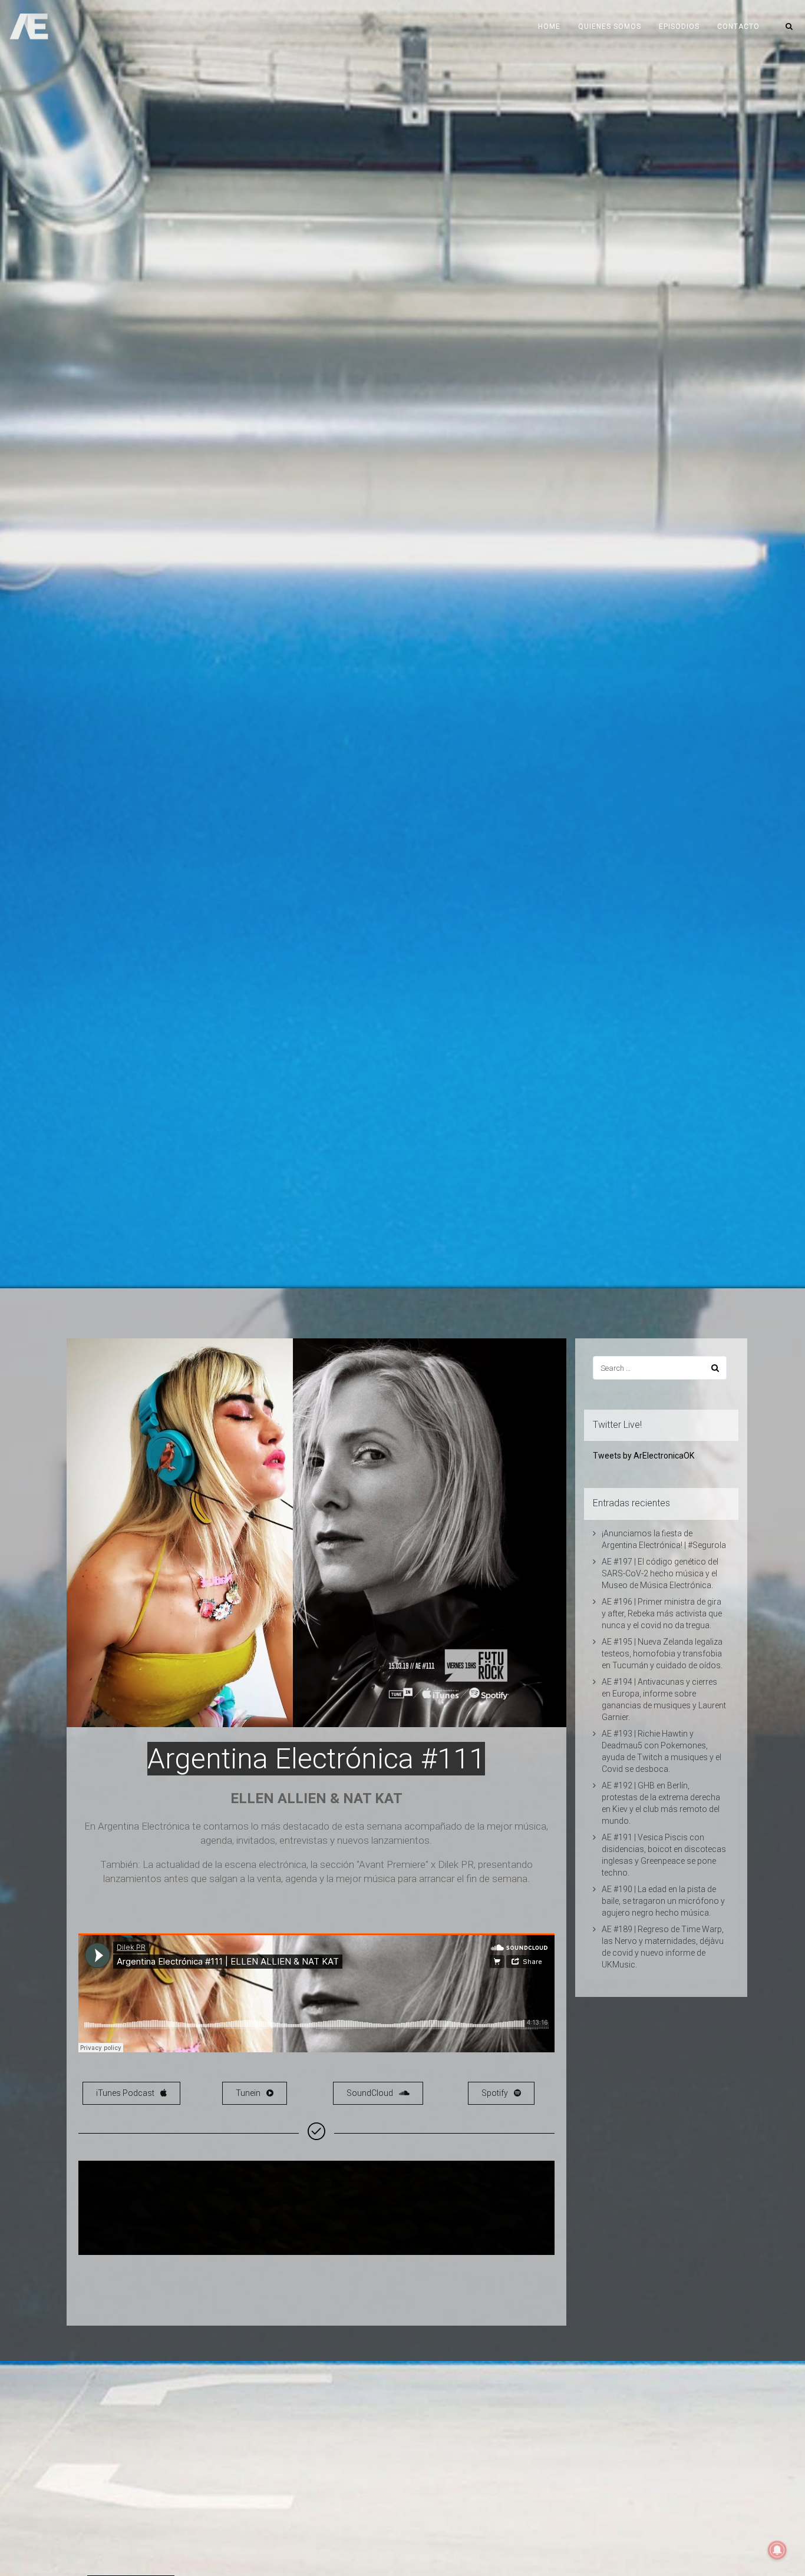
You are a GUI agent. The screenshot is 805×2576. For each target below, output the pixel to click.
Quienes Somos (610, 27)
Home (549, 27)
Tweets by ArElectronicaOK (644, 1456)
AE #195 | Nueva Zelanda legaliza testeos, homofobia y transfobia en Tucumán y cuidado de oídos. (662, 1654)
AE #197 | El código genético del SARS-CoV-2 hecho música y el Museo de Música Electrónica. (660, 1573)
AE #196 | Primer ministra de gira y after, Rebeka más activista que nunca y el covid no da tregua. (662, 1613)
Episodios (679, 27)
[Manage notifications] (777, 2550)
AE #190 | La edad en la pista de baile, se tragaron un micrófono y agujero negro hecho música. (663, 1901)
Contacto (738, 27)
